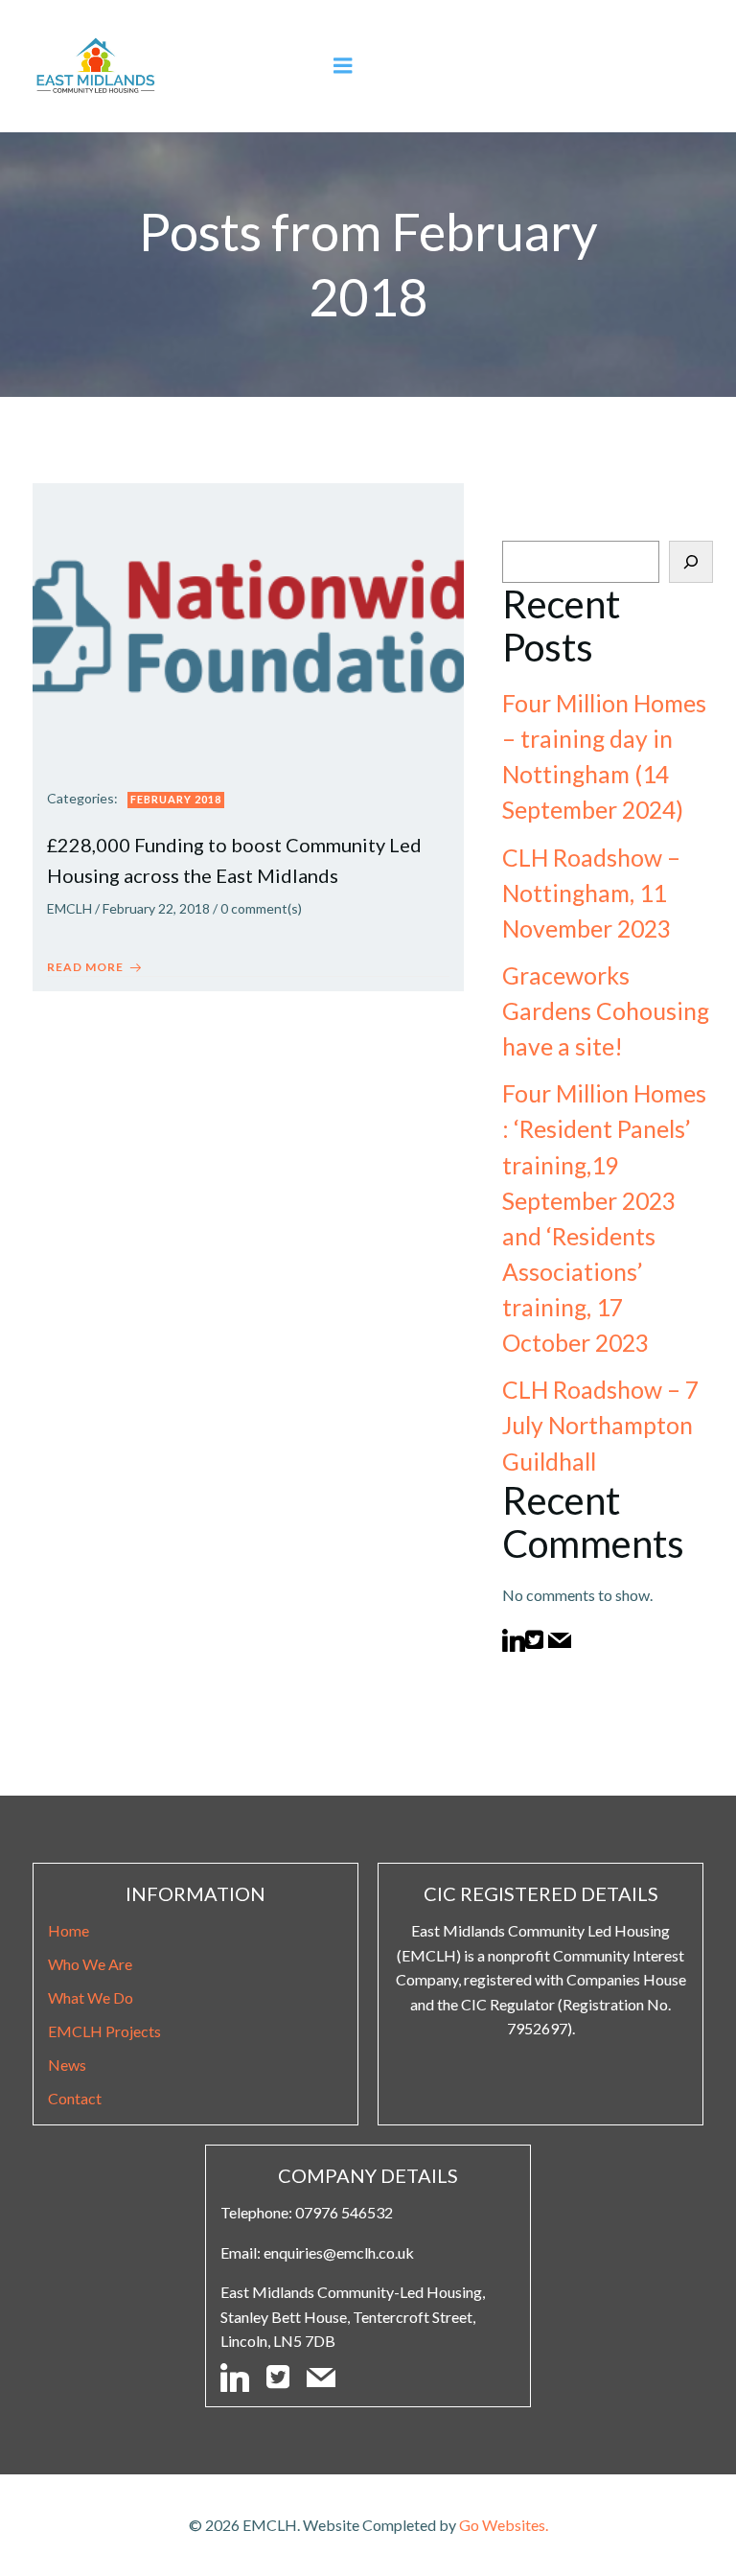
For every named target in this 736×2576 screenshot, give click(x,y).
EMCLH (69, 908)
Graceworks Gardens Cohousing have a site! (606, 1011)
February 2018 (176, 799)
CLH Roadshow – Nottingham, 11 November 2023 (591, 893)
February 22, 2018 (156, 908)
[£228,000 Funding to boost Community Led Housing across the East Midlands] (248, 625)
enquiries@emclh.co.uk (339, 2252)
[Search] (691, 562)
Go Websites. (504, 2525)
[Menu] (343, 66)
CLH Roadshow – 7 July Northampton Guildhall (600, 1425)
